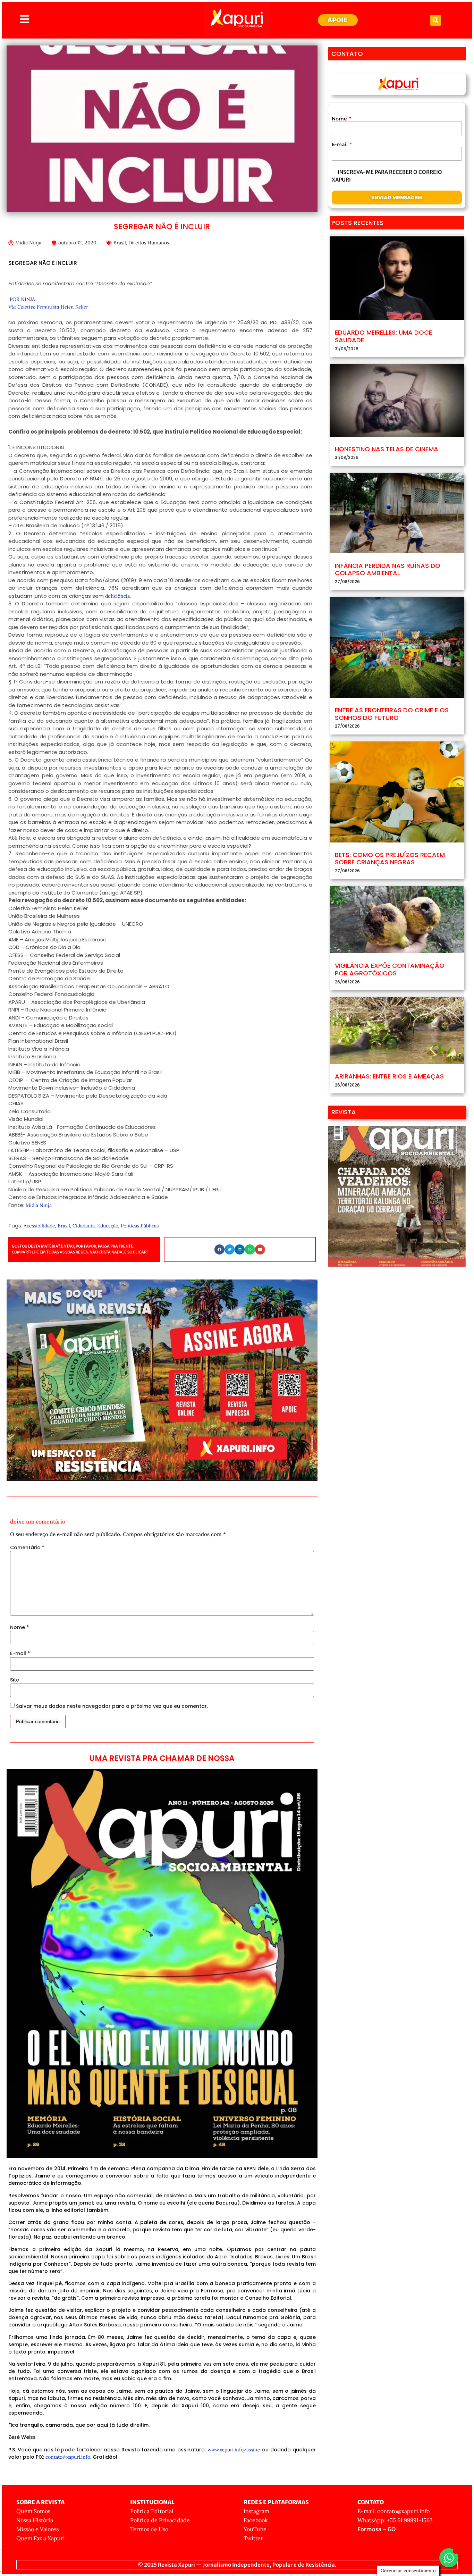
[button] (436, 20)
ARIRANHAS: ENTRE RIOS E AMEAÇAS (389, 1076)
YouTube (255, 2529)
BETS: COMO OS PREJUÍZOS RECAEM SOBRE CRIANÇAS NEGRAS (390, 859)
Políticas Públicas (140, 1226)
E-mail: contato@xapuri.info (393, 2511)
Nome (19, 1627)
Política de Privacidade (160, 2520)
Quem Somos (33, 2511)
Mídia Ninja (39, 1205)
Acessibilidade (39, 1226)
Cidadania (84, 1226)
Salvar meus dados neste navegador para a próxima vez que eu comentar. (112, 1706)
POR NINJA (22, 299)
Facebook (256, 2520)
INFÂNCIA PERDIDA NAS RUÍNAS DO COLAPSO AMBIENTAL (388, 569)
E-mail (20, 1653)
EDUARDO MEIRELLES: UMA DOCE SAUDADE (383, 336)
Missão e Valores (37, 2529)
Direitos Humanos (149, 243)
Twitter (253, 2538)
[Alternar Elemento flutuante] (449, 2558)
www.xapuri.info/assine (234, 2450)
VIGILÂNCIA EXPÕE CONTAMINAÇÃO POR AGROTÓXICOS (390, 969)
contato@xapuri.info (68, 2457)
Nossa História (35, 2520)
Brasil (120, 243)
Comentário (27, 1547)
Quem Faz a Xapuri (41, 2538)
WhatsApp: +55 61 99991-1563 (395, 2520)
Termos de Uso (149, 2529)
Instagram (256, 2511)
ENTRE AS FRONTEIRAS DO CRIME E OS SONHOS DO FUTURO (392, 714)
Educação (108, 1226)
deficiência (117, 596)
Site (15, 1680)
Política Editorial (152, 2511)
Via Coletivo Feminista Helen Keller (48, 307)
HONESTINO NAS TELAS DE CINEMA (387, 449)
